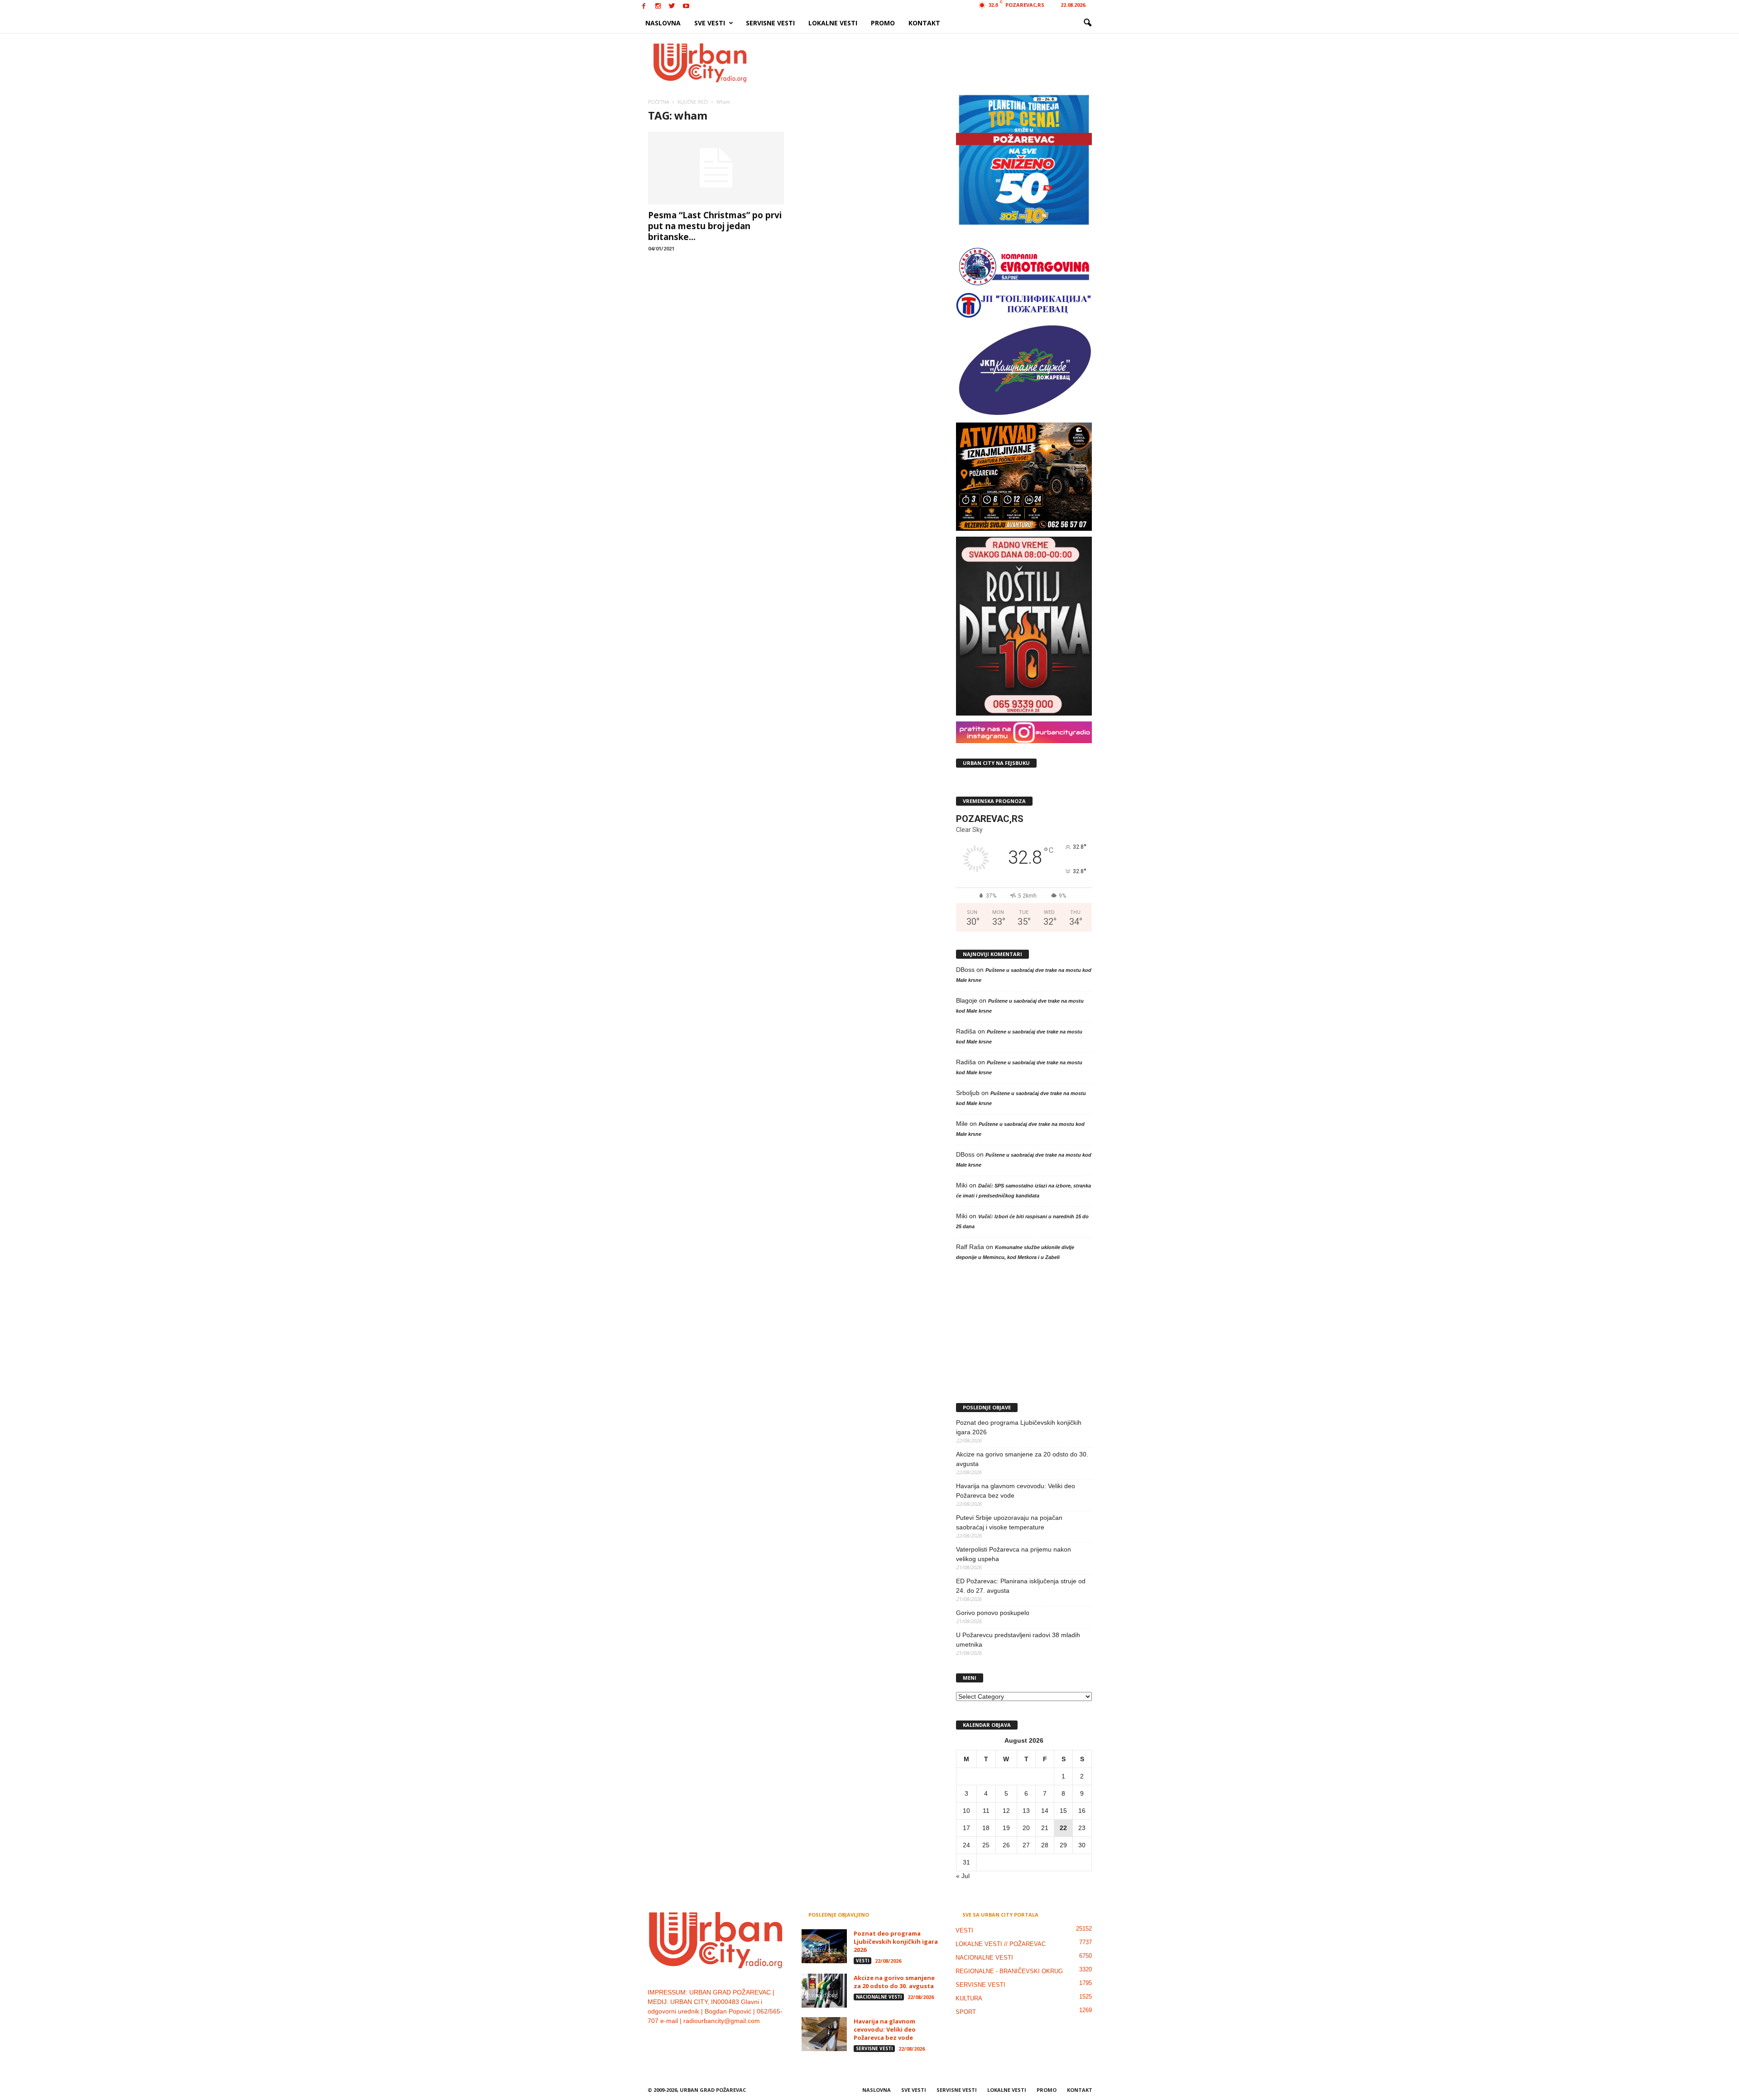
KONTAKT (924, 23)
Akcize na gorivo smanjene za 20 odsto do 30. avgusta (1022, 1459)
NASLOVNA (663, 23)
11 (986, 1811)
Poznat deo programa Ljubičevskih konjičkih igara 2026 (1019, 1427)
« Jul (963, 1876)
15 (1063, 1811)
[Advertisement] (936, 62)
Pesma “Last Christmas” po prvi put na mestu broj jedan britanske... (715, 226)
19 (1006, 1828)
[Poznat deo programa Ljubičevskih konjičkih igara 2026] (824, 1946)
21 (1045, 1828)
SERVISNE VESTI (770, 23)
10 (966, 1811)
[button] (1087, 23)
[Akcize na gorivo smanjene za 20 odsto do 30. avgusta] (824, 1991)
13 (1026, 1811)
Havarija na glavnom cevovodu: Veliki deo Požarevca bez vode (1016, 1491)
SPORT (966, 2012)
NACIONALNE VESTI (879, 1997)
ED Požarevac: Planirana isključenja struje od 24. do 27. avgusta (1021, 1586)
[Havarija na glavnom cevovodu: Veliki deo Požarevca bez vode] (824, 2034)
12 (1006, 1811)
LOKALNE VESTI (833, 23)
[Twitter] (672, 7)
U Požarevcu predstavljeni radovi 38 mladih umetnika (1018, 1640)
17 (966, 1828)
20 (1026, 1828)
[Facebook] (644, 7)
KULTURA (969, 1998)
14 (1045, 1811)
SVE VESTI (710, 23)
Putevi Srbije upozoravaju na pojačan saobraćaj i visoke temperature (1009, 1522)
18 (986, 1828)
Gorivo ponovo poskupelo (993, 1613)
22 (1063, 1828)
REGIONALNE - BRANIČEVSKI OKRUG (1009, 1971)
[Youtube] (686, 7)
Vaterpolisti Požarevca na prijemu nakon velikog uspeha (1014, 1554)
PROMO (883, 23)
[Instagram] (658, 7)
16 (1082, 1811)
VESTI (862, 1961)
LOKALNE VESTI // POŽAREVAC (1001, 1944)
